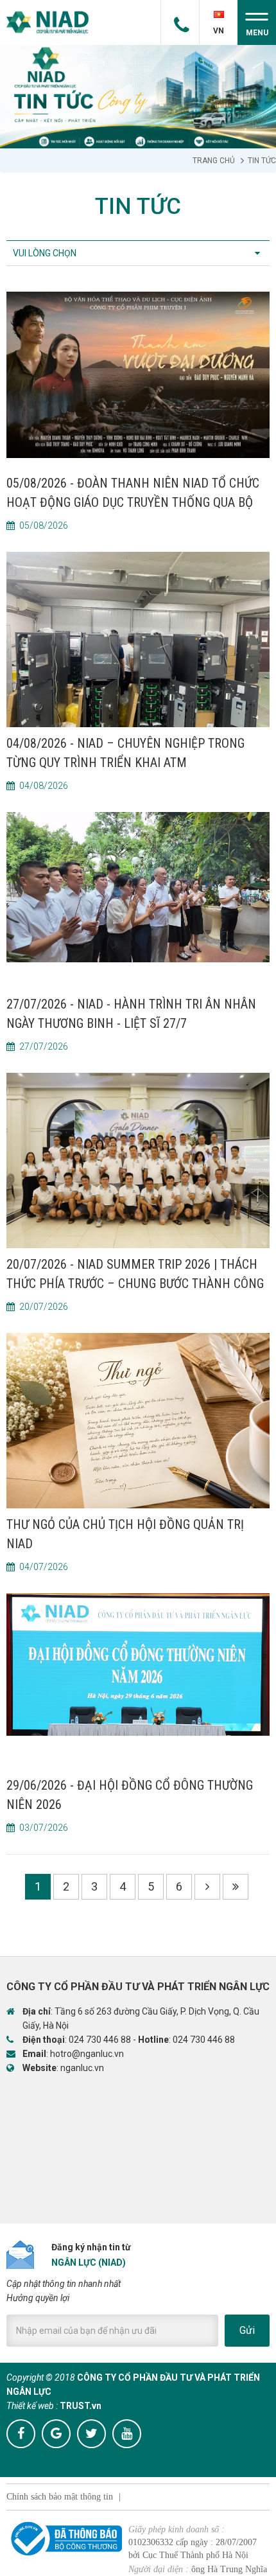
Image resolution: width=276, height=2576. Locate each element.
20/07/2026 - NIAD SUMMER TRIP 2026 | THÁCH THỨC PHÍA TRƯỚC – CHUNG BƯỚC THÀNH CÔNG (135, 1274)
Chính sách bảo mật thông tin (60, 2497)
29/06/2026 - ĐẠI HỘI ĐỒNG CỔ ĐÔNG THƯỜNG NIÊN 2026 (130, 1795)
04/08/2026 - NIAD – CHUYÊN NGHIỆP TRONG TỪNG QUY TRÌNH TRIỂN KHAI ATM (125, 753)
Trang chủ (214, 161)
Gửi (247, 2330)
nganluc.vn (82, 2068)
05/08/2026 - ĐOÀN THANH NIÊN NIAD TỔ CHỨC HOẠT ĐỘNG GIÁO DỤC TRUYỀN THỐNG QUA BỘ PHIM (133, 494)
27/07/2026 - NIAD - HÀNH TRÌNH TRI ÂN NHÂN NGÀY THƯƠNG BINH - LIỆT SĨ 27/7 (131, 1014)
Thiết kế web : (32, 2406)
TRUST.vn (81, 2406)
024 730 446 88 (100, 2040)
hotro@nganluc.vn (87, 2054)
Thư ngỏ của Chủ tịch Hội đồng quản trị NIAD (125, 1534)
